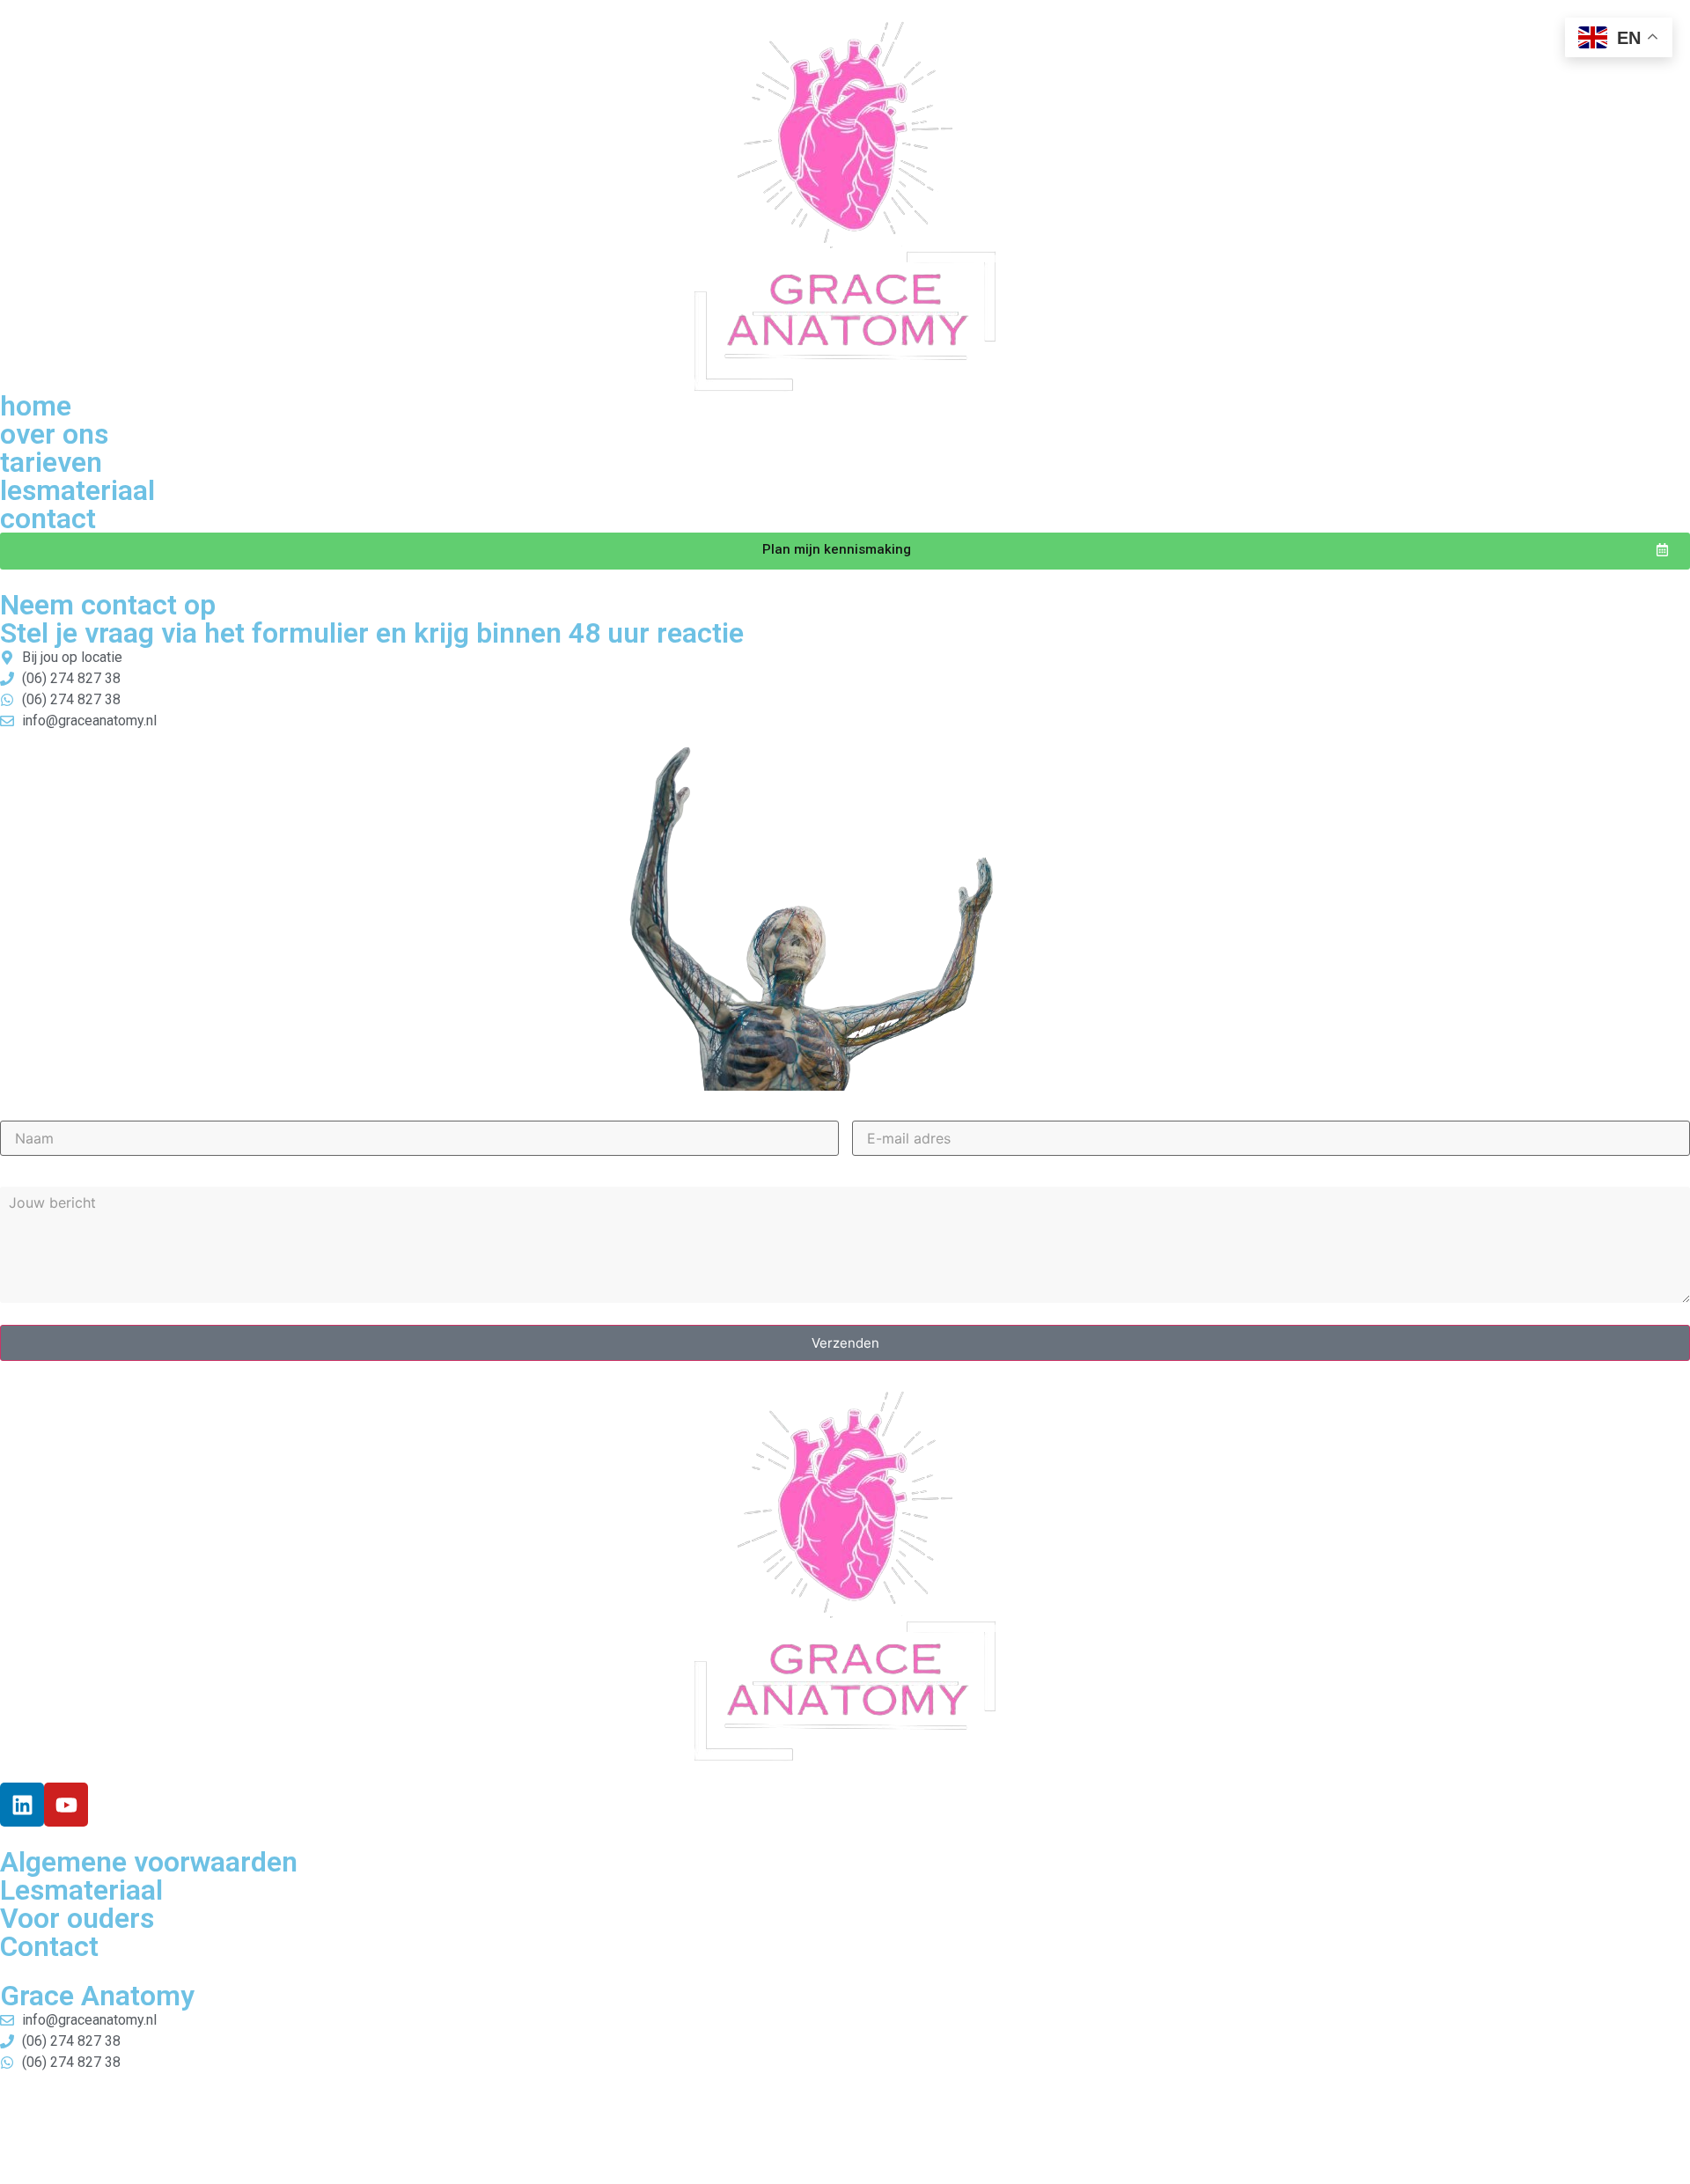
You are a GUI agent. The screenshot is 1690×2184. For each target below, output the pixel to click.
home (36, 406)
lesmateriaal (77, 490)
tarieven (51, 462)
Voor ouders (77, 1918)
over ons (54, 434)
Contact (49, 1946)
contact (48, 518)
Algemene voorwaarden (149, 1862)
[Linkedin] (22, 1805)
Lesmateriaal (81, 1890)
